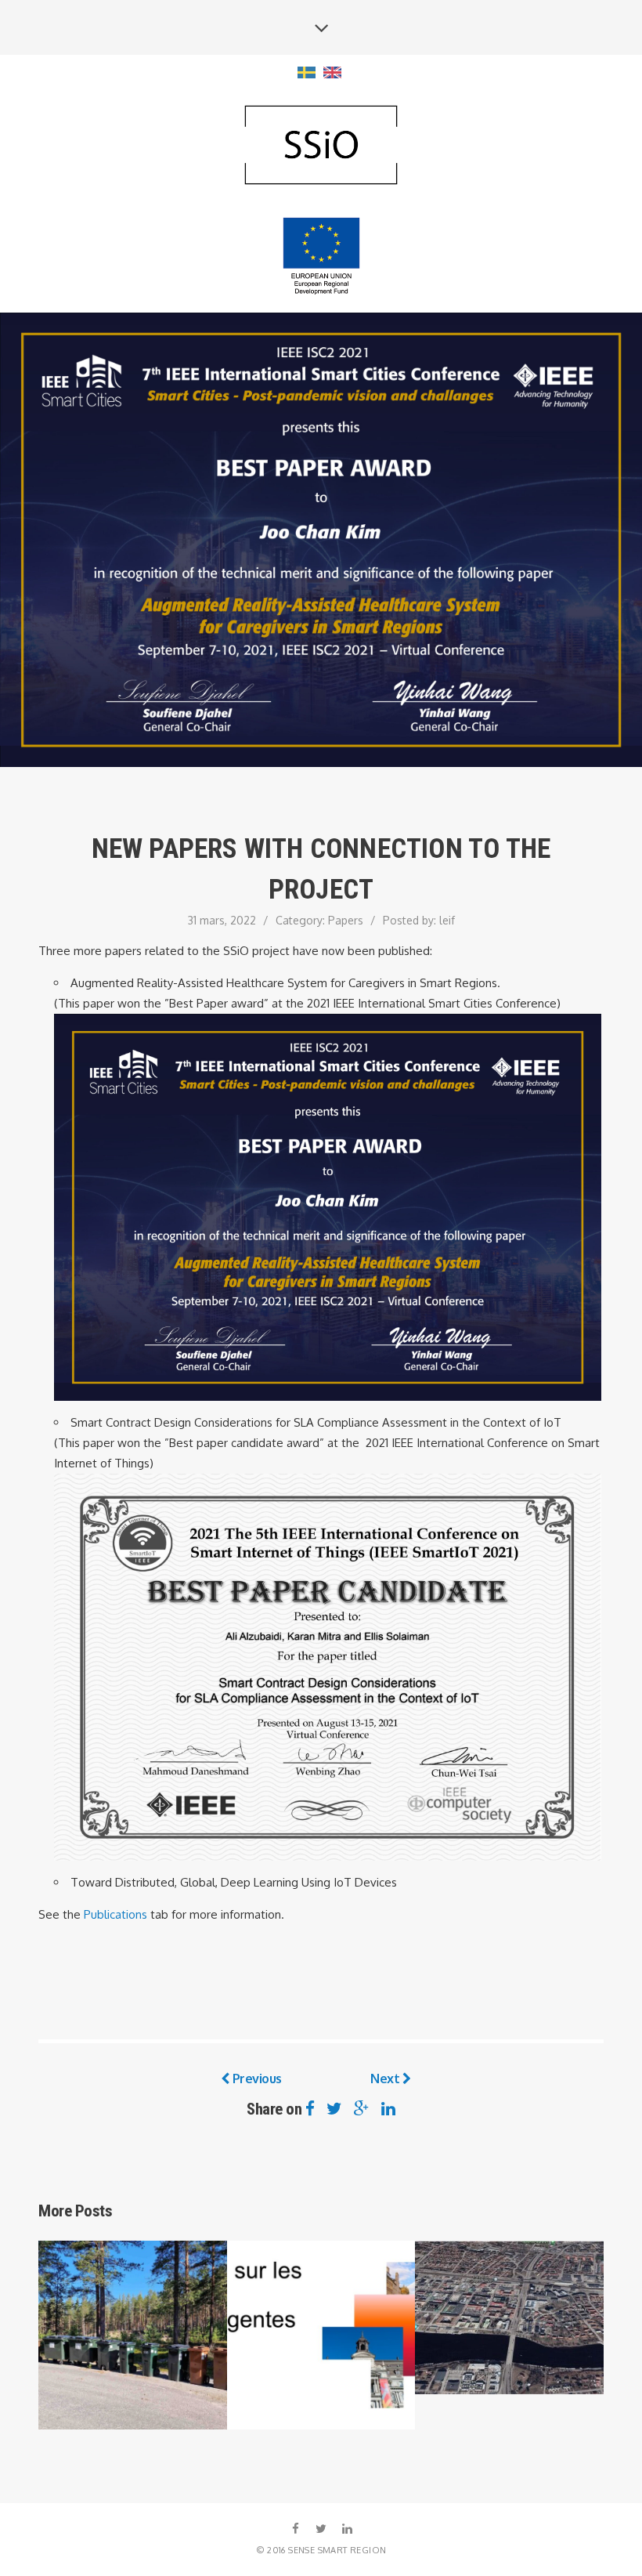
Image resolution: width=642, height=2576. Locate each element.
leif (447, 920)
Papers (346, 920)
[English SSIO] (321, 146)
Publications (115, 1914)
